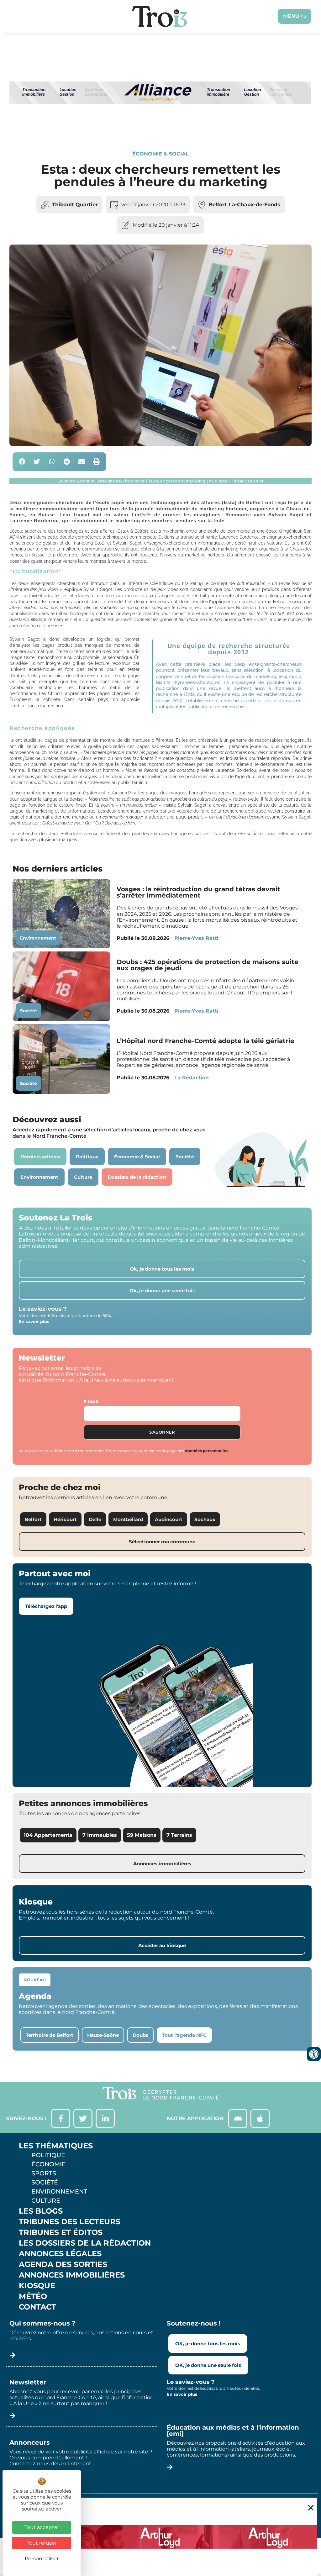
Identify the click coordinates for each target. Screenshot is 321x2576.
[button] (22, 462)
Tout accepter (42, 2527)
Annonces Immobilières (72, 2275)
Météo (33, 2296)
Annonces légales (60, 2254)
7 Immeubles (100, 1835)
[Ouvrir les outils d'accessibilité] (314, 2054)
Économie (49, 2164)
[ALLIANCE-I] (160, 129)
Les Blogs (41, 2211)
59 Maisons (142, 1835)
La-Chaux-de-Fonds (255, 205)
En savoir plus (34, 1321)
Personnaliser (42, 2559)
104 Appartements (48, 1835)
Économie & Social (160, 154)
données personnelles (207, 1451)
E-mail (92, 1402)
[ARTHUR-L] (160, 2537)
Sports (44, 2173)
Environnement (38, 938)
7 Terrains (179, 1835)
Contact (37, 2307)
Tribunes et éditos (61, 2232)
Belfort (218, 205)
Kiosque (37, 2286)
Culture (46, 2200)
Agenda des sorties (63, 2264)
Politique (48, 2155)
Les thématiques (56, 2146)
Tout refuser (42, 2543)
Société (29, 1011)
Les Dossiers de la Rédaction (85, 2243)
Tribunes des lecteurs (70, 2222)
